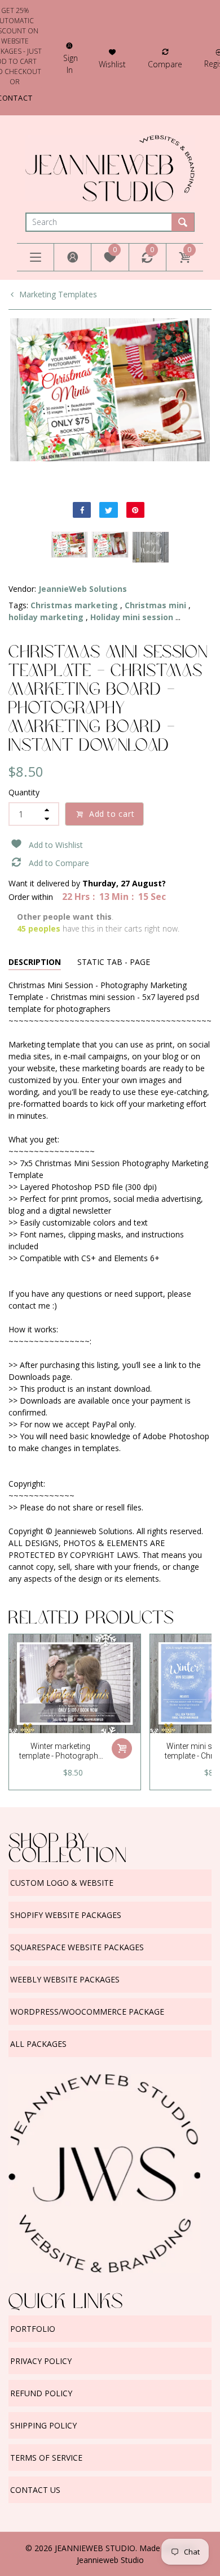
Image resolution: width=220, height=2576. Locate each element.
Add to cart (112, 814)
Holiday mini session (132, 617)
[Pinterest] (135, 510)
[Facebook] (82, 510)
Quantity (24, 792)
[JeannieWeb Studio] (110, 167)
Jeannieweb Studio (110, 2560)
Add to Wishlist (56, 845)
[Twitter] (108, 510)
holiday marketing (46, 617)
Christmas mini (155, 605)
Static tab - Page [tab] (114, 962)
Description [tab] (35, 962)
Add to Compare (59, 863)
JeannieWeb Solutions (83, 589)
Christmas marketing (74, 605)
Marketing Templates (58, 294)
